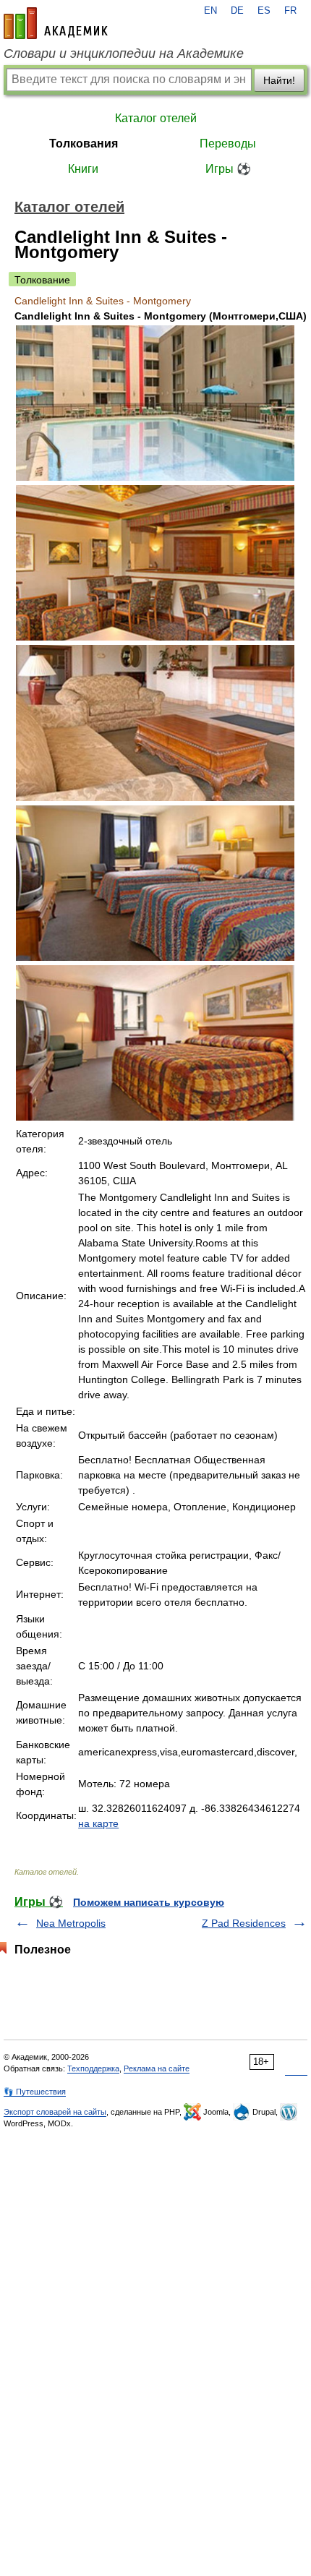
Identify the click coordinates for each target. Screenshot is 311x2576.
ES (264, 11)
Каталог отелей (156, 118)
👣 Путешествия (35, 2092)
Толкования (84, 144)
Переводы (228, 144)
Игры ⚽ (228, 169)
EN (210, 11)
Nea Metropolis (71, 1923)
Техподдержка (93, 2068)
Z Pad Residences (244, 1923)
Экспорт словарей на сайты (55, 2112)
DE (237, 11)
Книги (83, 169)
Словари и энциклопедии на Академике (124, 54)
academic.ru (56, 23)
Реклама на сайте (157, 2068)
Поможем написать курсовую (149, 1902)
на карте (98, 1823)
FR (290, 11)
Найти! (279, 80)
